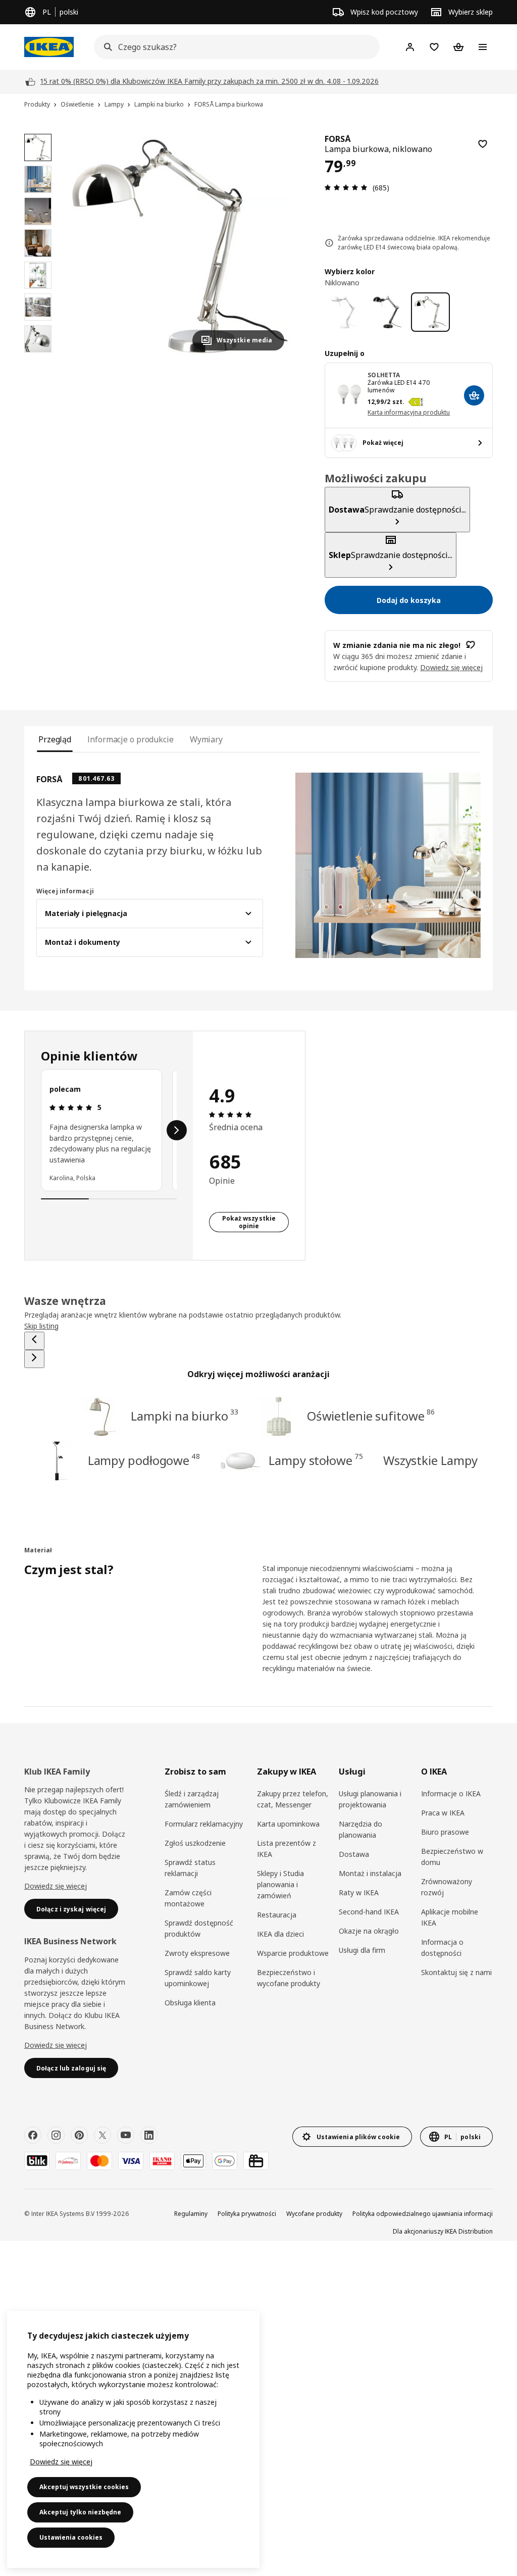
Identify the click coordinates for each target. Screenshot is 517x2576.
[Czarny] (387, 312)
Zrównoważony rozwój (447, 1887)
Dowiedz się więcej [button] (451, 667)
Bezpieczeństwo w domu (452, 1857)
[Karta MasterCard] (99, 2161)
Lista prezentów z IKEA (287, 1849)
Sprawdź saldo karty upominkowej (198, 1978)
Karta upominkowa (288, 1824)
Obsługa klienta (190, 2003)
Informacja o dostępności (442, 1948)
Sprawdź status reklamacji (190, 1868)
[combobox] (234, 47)
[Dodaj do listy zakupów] (483, 144)
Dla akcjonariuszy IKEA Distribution (443, 2231)
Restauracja (277, 1915)
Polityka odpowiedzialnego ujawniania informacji (423, 2214)
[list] (109, 1130)
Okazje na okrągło (369, 1931)
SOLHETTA (384, 375)
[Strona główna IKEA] (49, 47)
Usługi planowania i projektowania (370, 1799)
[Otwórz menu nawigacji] (483, 47)
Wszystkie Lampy (431, 1460)
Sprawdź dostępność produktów (199, 1928)
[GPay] (225, 2161)
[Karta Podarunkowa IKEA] (256, 2161)
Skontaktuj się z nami (456, 1972)
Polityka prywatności (247, 2214)
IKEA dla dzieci (280, 1934)
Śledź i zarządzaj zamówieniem (192, 1799)
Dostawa (354, 1854)
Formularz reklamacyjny (204, 1824)
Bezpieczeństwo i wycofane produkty (289, 1978)
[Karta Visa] (131, 2161)
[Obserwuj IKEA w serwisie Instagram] (56, 2135)
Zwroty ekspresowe (197, 1953)
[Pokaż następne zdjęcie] (272, 246)
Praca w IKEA (443, 1813)
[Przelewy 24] (68, 2161)
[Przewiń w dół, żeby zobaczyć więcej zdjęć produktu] (38, 358)
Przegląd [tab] (55, 739)
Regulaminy (191, 2214)
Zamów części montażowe (188, 1898)
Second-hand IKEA (369, 1912)
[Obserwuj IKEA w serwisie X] (102, 2135)
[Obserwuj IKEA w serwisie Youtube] (126, 2135)
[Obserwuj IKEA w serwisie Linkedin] (149, 2135)
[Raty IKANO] (162, 2161)
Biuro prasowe (445, 1832)
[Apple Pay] (193, 2161)
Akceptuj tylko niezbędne (80, 2512)
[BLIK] (37, 2161)
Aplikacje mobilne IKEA (450, 1917)
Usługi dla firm (362, 1950)
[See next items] (177, 1130)
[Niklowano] (430, 312)
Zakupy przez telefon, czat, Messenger (293, 1799)
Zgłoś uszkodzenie (195, 1843)
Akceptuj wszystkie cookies (84, 2487)
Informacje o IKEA (451, 1794)
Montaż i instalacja (370, 1873)
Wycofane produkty (314, 2214)
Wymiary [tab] (206, 739)
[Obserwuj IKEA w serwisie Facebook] (33, 2135)
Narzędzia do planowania (360, 1829)
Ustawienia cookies (71, 2537)
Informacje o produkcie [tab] (131, 739)
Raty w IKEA (359, 1892)
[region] (180, 246)
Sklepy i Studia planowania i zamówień (280, 1884)
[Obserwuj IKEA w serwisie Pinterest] (79, 2135)
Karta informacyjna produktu (409, 412)
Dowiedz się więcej (56, 1886)
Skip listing (41, 1326)
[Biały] (344, 312)
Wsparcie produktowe (293, 1953)
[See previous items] (34, 1341)
